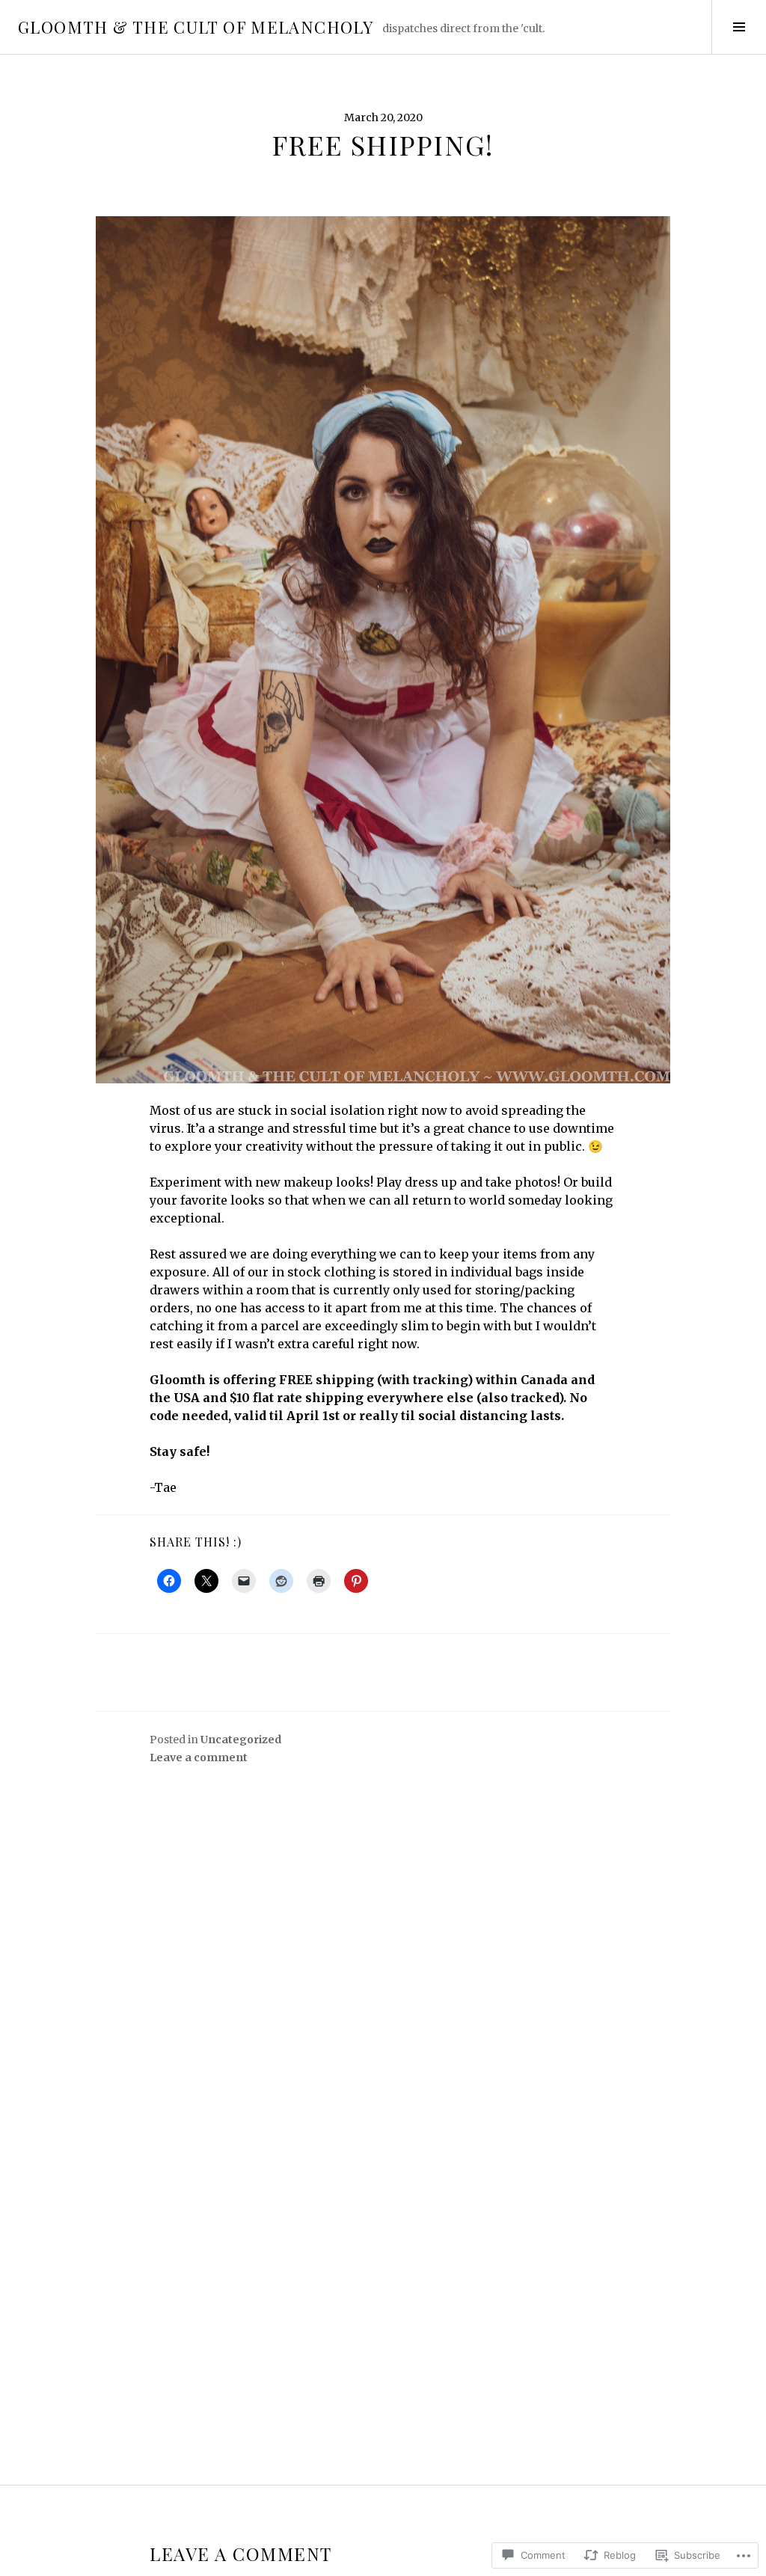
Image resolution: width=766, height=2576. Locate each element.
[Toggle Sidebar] (739, 27)
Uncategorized (241, 1740)
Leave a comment (199, 1757)
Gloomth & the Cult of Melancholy (196, 27)
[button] (383, 650)
